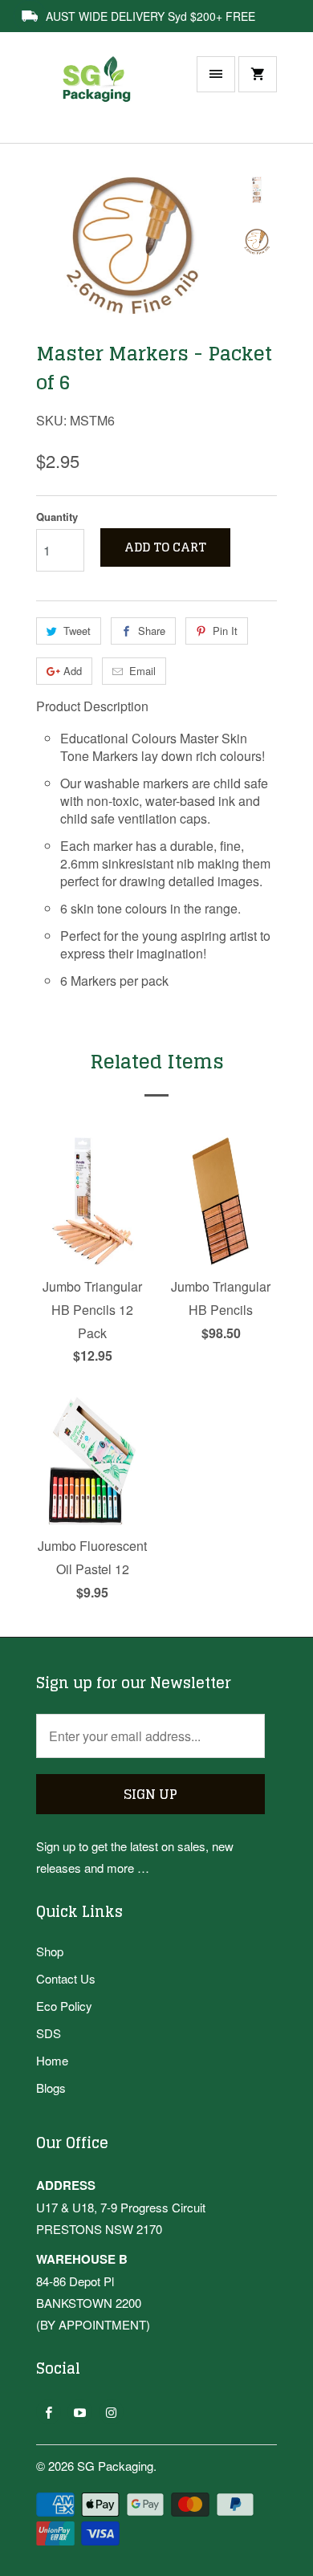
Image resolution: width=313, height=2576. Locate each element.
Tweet (77, 631)
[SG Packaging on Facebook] (49, 2412)
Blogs (51, 2088)
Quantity (57, 517)
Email (142, 671)
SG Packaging (115, 2466)
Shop (50, 1951)
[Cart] (258, 74)
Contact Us (66, 1978)
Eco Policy (64, 2006)
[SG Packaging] (100, 96)
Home (52, 2060)
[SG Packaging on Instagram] (111, 2412)
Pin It (225, 631)
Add (73, 671)
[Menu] (216, 74)
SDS (49, 2033)
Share (152, 631)
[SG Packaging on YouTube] (80, 2412)
